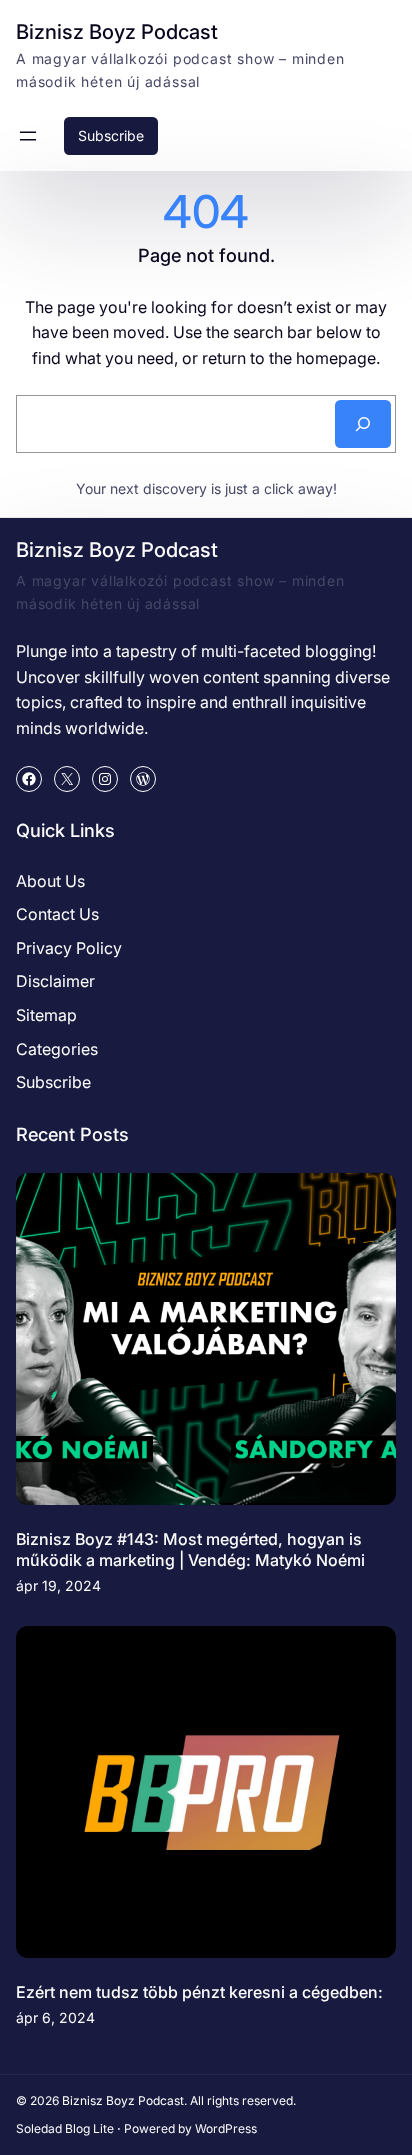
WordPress (226, 2128)
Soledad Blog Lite (65, 2128)
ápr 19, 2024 (58, 1585)
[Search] (363, 424)
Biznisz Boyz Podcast (117, 31)
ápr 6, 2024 (55, 2017)
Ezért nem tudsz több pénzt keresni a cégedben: (199, 1992)
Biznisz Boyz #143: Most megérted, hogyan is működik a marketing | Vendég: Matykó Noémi (190, 1549)
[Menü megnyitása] (28, 136)
